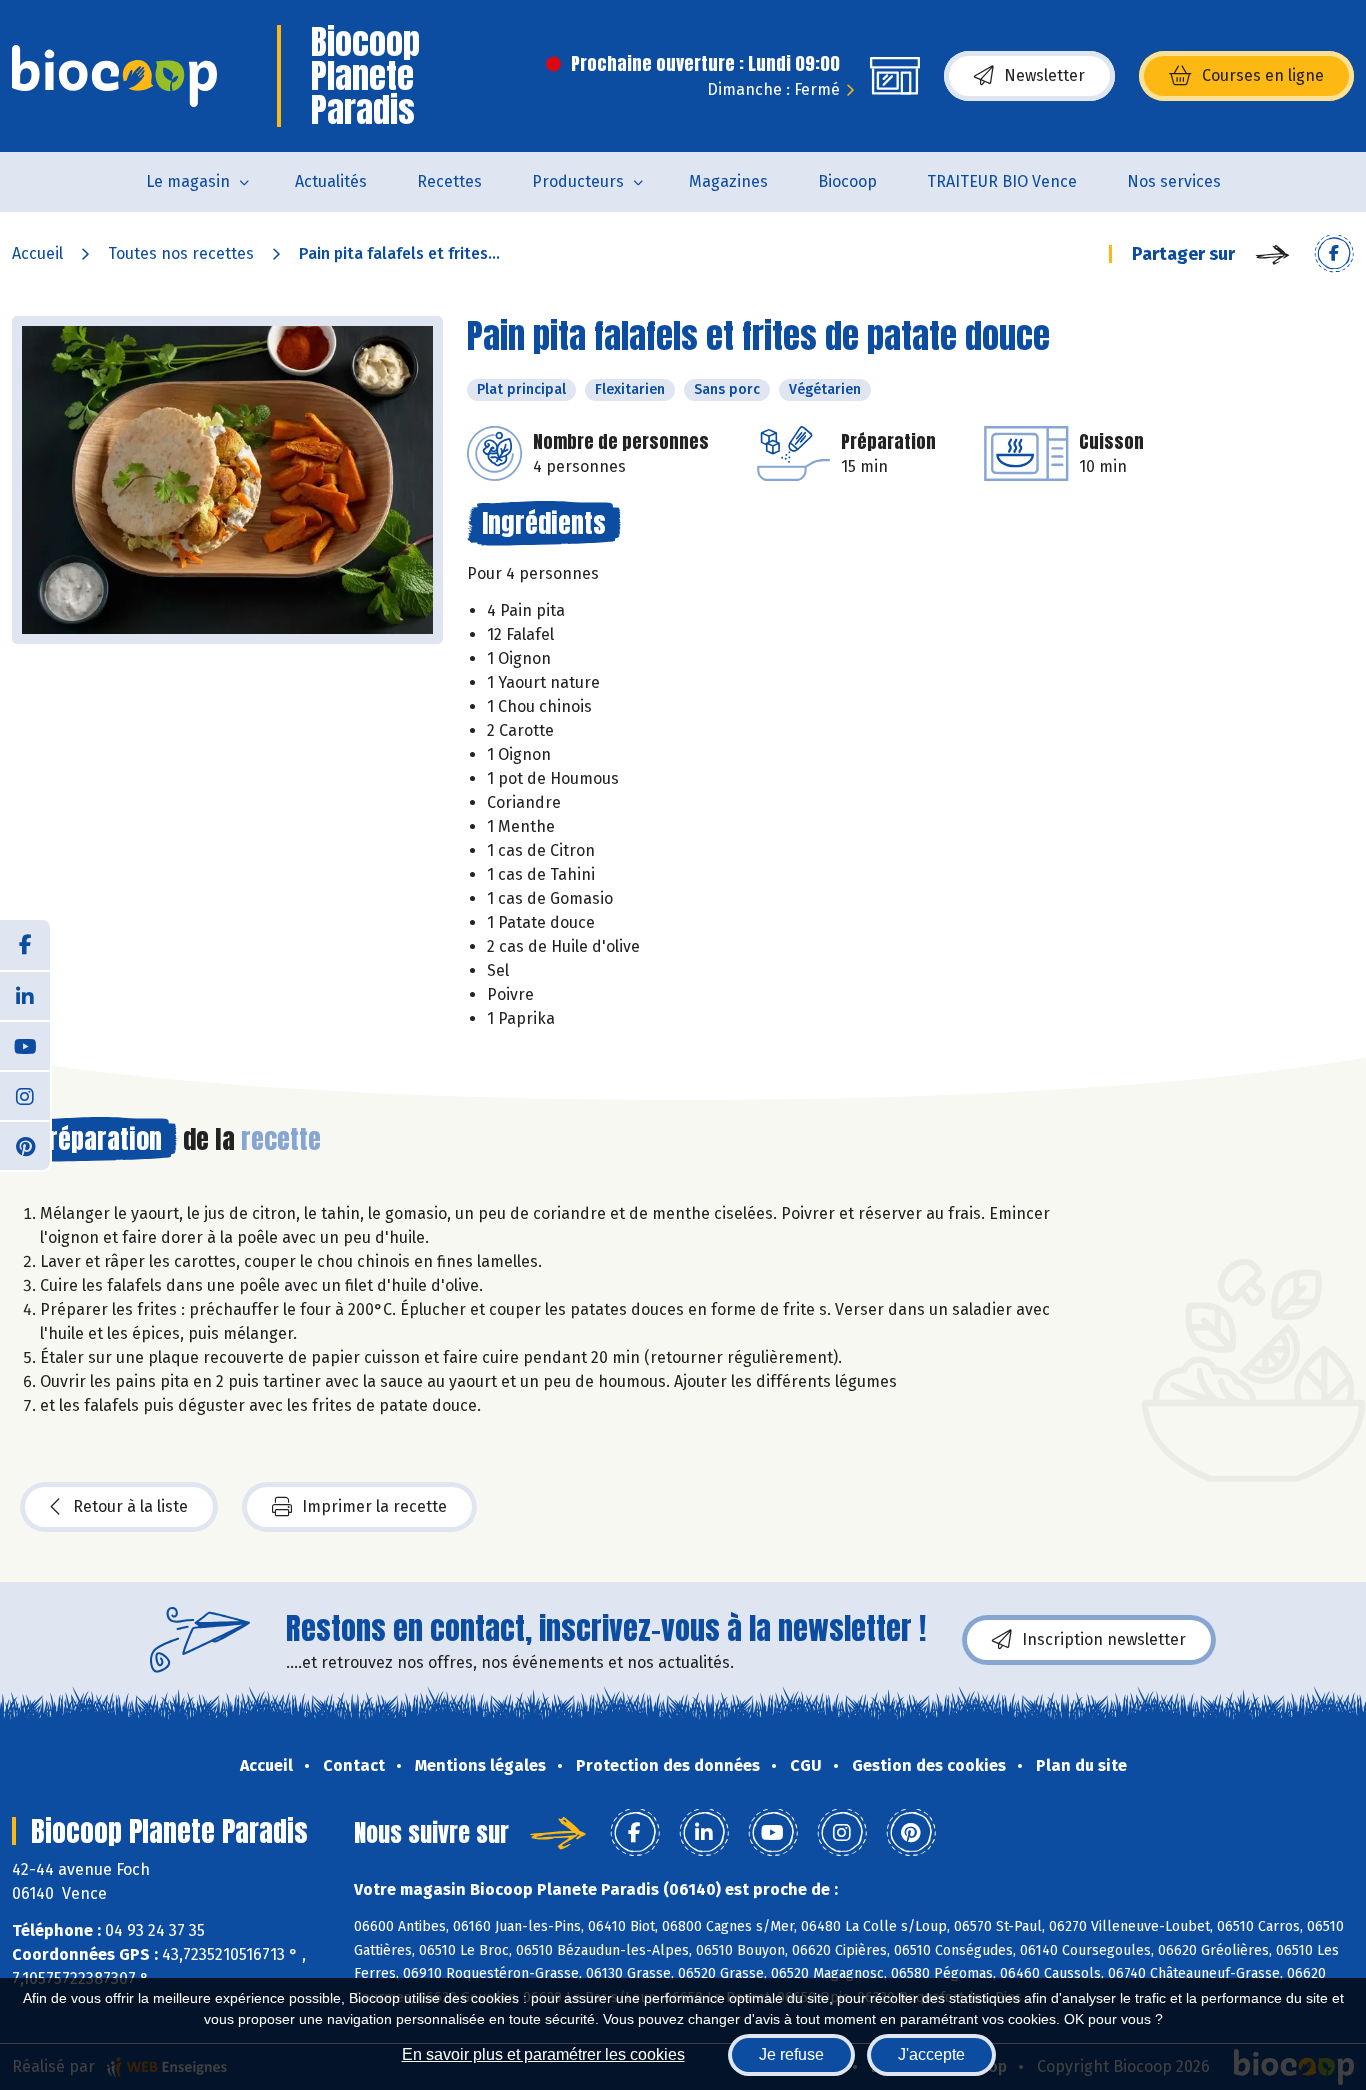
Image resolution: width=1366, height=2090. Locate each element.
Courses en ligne (1263, 75)
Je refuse (791, 2054)
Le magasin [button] (188, 181)
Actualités (331, 181)
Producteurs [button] (578, 181)
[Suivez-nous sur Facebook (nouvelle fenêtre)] (25, 945)
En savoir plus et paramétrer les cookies (543, 2054)
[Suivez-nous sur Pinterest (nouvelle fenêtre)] (25, 1145)
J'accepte (931, 2054)
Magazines (728, 181)
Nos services (1174, 181)
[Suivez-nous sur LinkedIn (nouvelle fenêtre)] (25, 995)
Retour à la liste (130, 1506)
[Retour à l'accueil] (114, 76)
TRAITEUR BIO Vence (1002, 181)
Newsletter (1044, 75)
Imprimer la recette (374, 1506)
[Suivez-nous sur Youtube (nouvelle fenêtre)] (25, 1045)
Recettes (449, 181)
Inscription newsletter (1104, 1639)
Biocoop (847, 181)
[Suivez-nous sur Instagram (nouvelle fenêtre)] (25, 1095)
